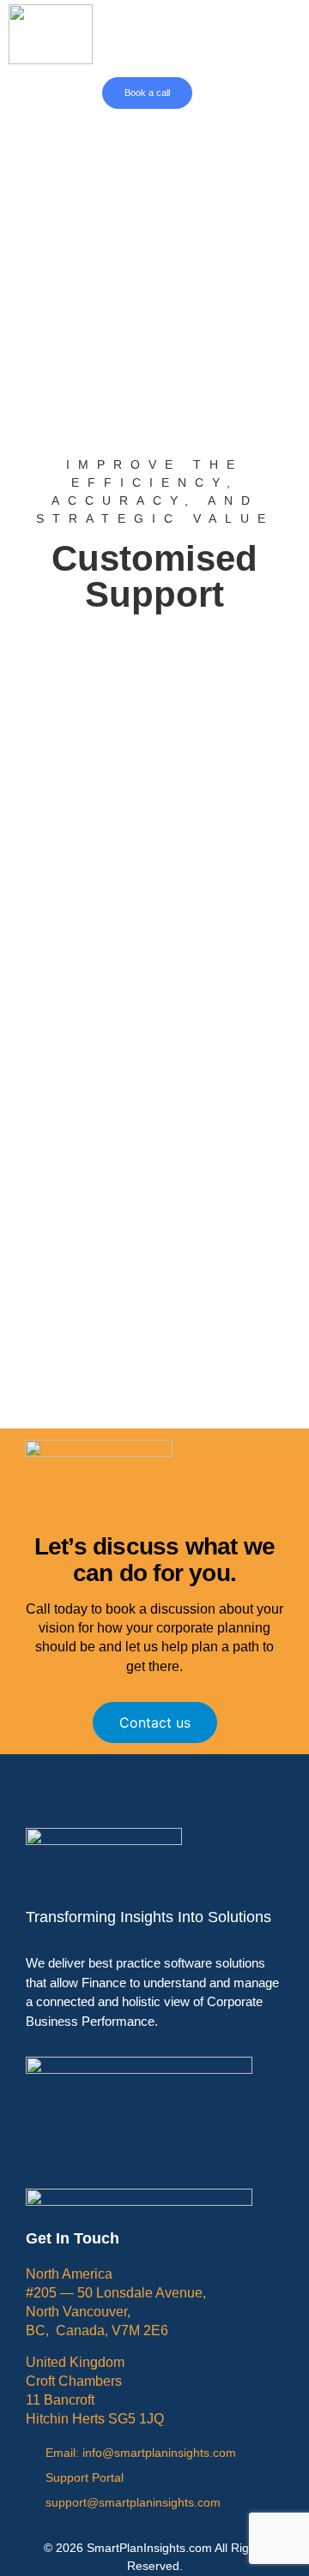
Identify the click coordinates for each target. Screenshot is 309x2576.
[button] (221, 93)
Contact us (155, 1722)
